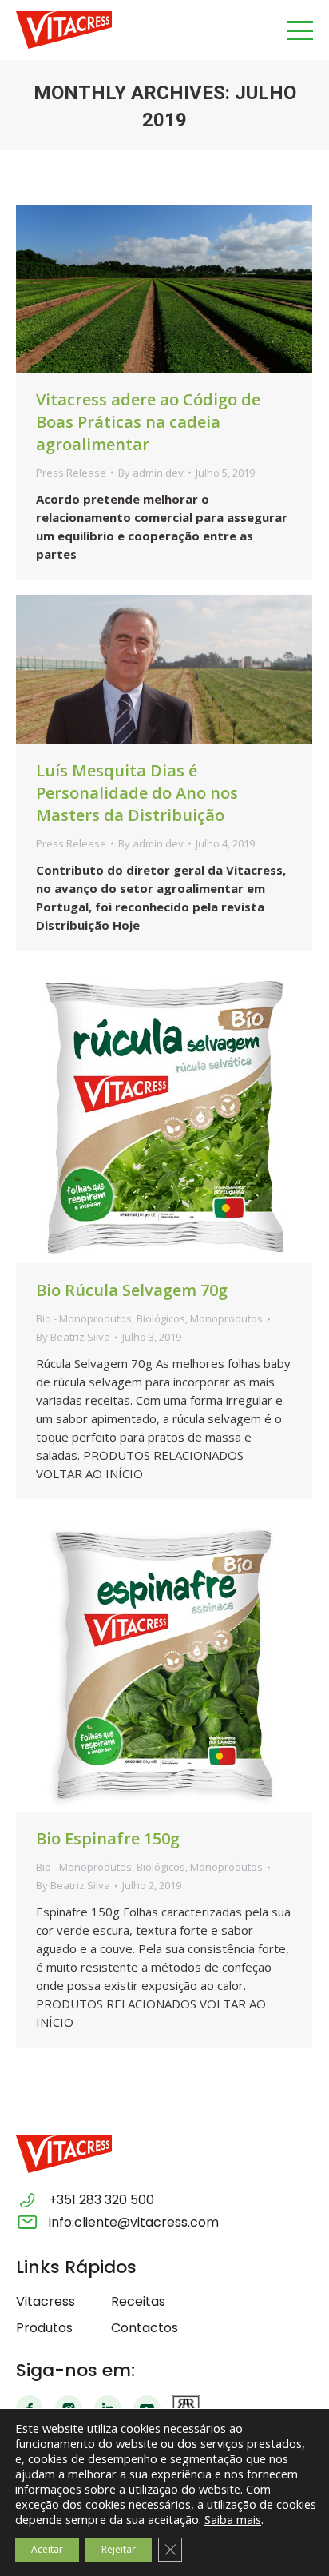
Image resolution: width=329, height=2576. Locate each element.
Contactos (145, 2328)
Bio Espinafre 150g (108, 1838)
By (151, 473)
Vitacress (46, 2301)
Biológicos (161, 1318)
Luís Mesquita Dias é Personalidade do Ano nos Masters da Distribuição (137, 793)
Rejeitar (119, 2549)
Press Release (71, 473)
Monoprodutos (226, 1318)
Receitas (138, 2301)
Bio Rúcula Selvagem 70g (132, 1290)
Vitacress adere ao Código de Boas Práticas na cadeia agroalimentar (148, 422)
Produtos (44, 2328)
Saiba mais (233, 2519)
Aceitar (47, 2549)
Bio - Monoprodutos (84, 1318)
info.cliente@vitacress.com (134, 2222)
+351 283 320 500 (101, 2200)
